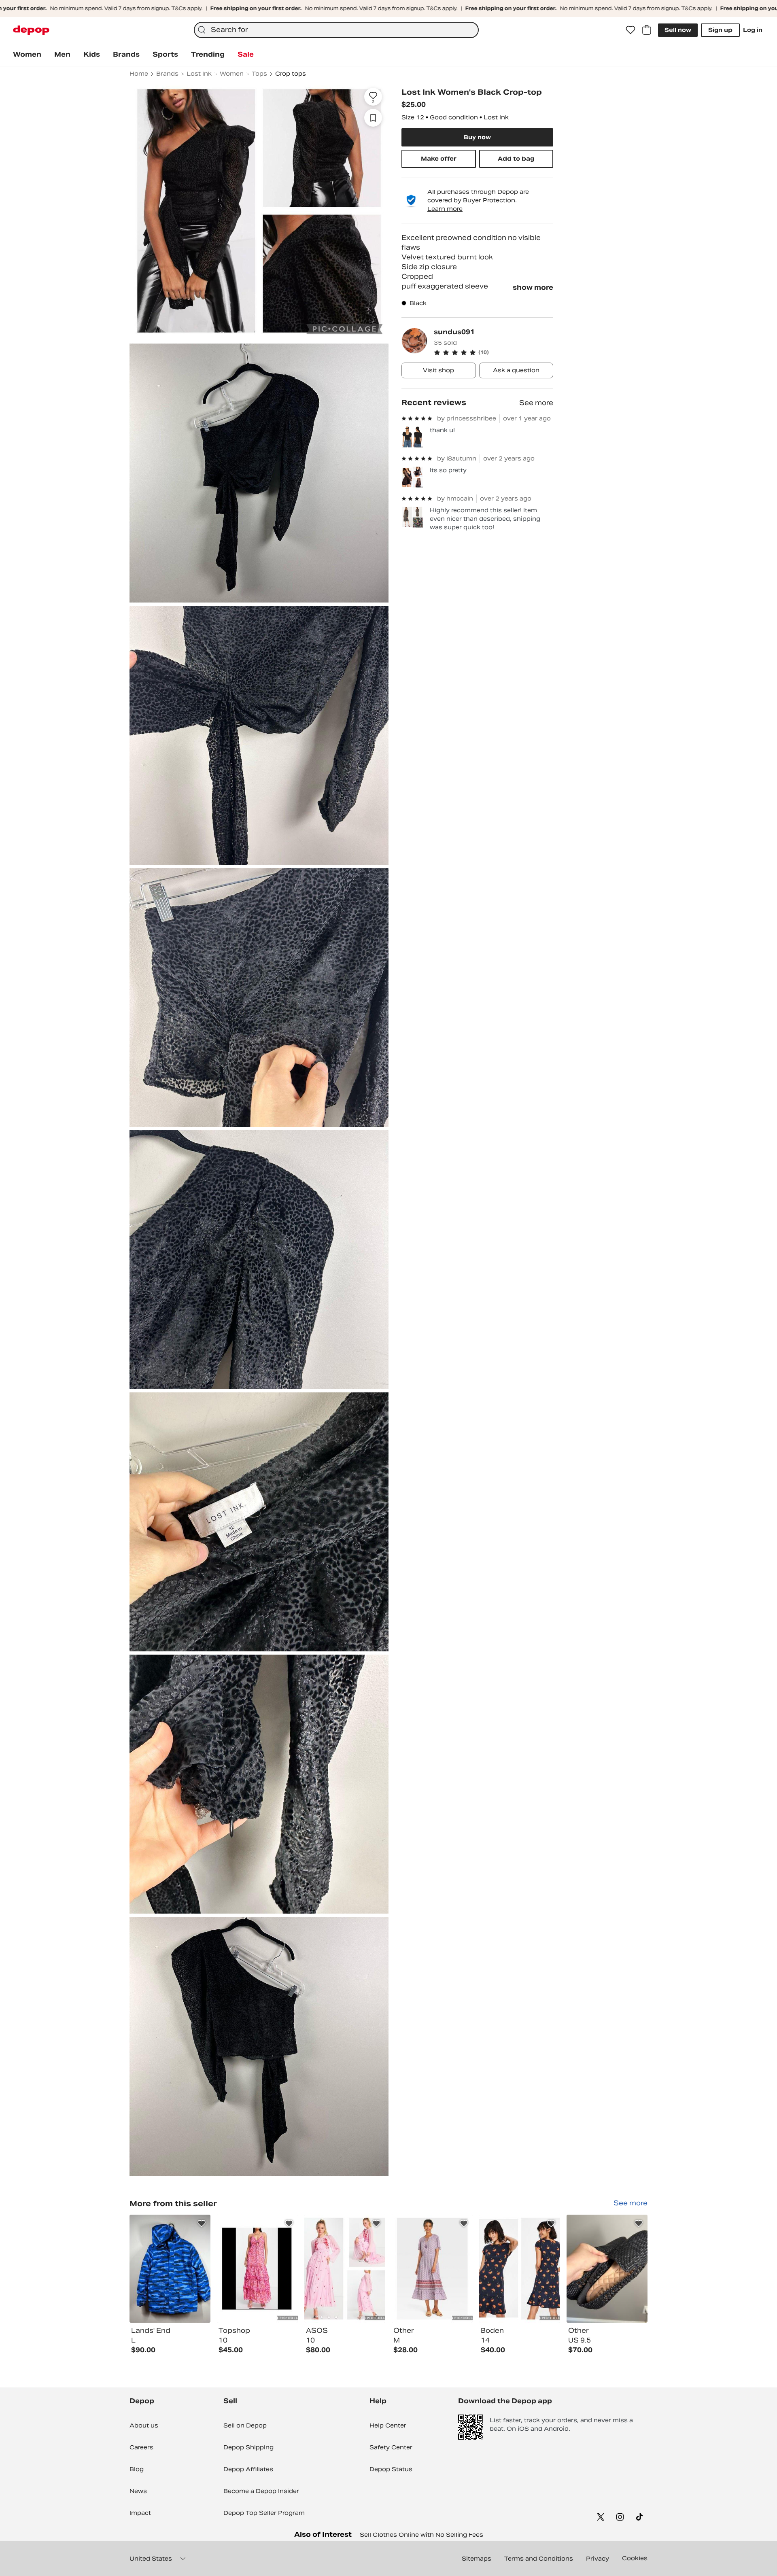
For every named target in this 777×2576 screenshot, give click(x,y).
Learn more (445, 209)
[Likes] (631, 30)
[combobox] (336, 30)
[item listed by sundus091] (170, 2269)
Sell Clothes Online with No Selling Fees (421, 2535)
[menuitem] (27, 55)
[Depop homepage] (31, 30)
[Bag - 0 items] (647, 30)
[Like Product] (202, 2224)
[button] (494, 352)
